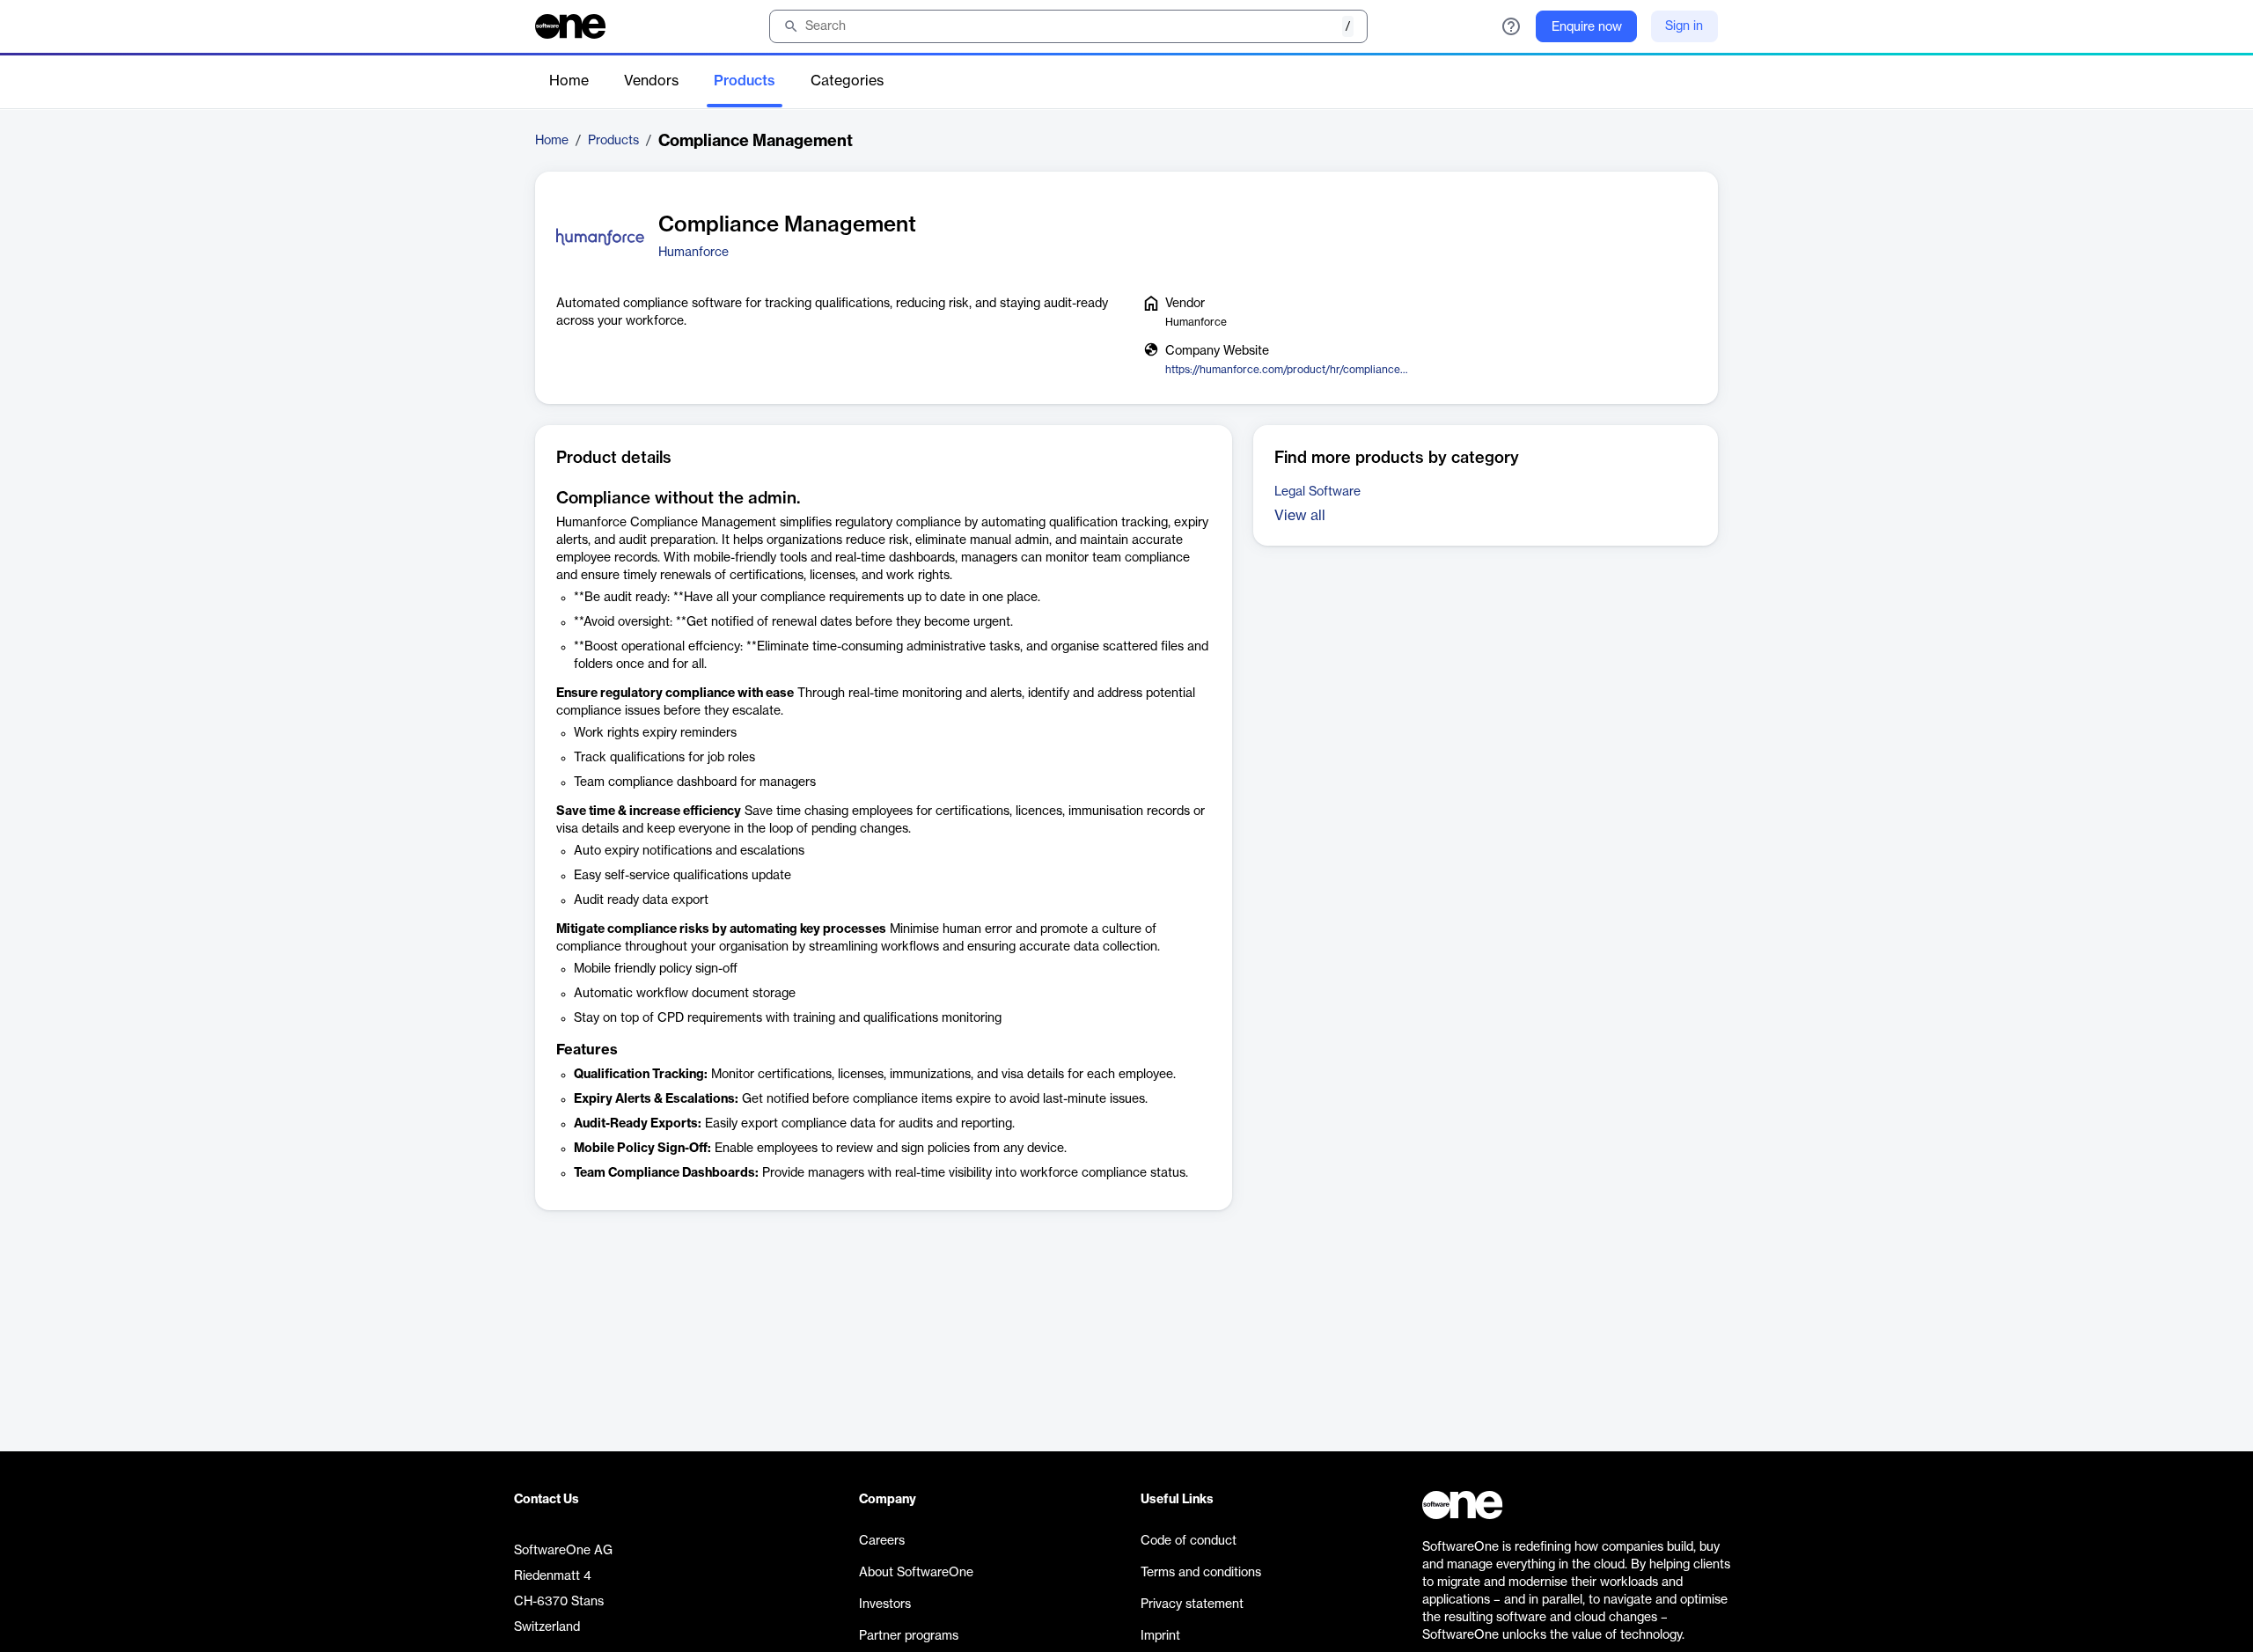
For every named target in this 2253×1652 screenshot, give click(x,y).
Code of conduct (1189, 1541)
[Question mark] (1511, 26)
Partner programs (909, 1636)
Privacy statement (1192, 1604)
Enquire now (1587, 27)
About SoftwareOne (916, 1573)
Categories (847, 81)
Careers (882, 1541)
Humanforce (694, 253)
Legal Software (1317, 492)
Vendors (651, 81)
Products (745, 81)
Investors (885, 1604)
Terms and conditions (1201, 1573)
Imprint (1160, 1636)
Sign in (1684, 26)
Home (569, 81)
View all (1300, 516)
